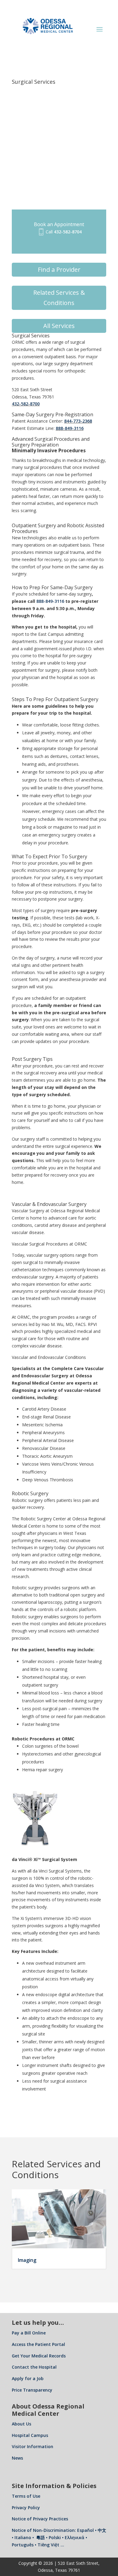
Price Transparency (32, 2390)
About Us (21, 2424)
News (17, 2458)
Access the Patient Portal (38, 2344)
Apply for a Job (28, 2378)
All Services (59, 326)
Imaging (27, 2260)
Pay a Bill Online (29, 2333)
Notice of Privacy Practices (40, 2519)
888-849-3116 (70, 428)
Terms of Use (26, 2496)
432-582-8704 (68, 232)
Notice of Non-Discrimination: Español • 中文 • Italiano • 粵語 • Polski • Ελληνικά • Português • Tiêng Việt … (59, 2537)
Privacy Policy (26, 2508)
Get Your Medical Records (39, 2356)
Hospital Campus (30, 2435)
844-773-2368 (78, 421)
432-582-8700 (26, 404)
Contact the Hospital (34, 2367)
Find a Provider (59, 270)
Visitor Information (33, 2446)
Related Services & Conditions (59, 298)
